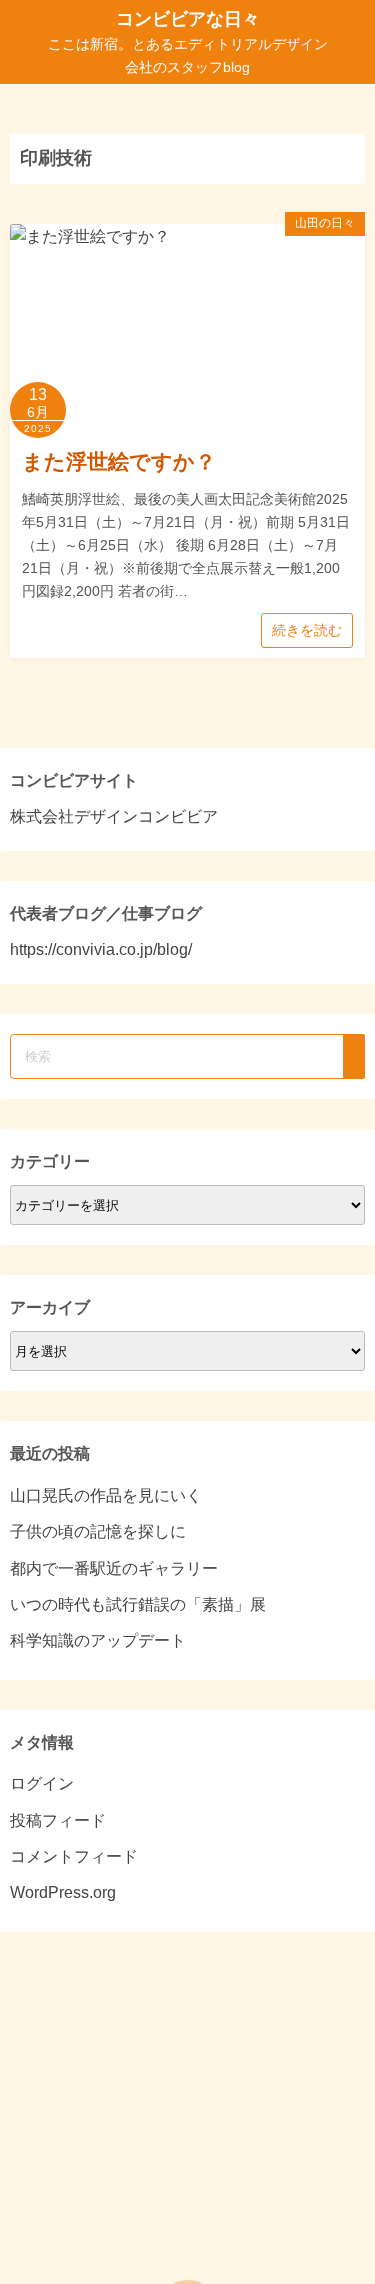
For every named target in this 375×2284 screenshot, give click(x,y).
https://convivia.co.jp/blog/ (101, 949)
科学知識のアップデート (98, 1640)
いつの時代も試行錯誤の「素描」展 (138, 1604)
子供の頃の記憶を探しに (98, 1531)
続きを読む (307, 630)
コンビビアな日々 (188, 19)
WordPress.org (63, 1892)
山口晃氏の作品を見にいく (106, 1495)
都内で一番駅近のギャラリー (114, 1568)
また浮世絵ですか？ (119, 461)
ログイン (42, 1783)
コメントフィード (74, 1856)
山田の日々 (325, 223)
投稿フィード (58, 1820)
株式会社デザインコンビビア (114, 816)
